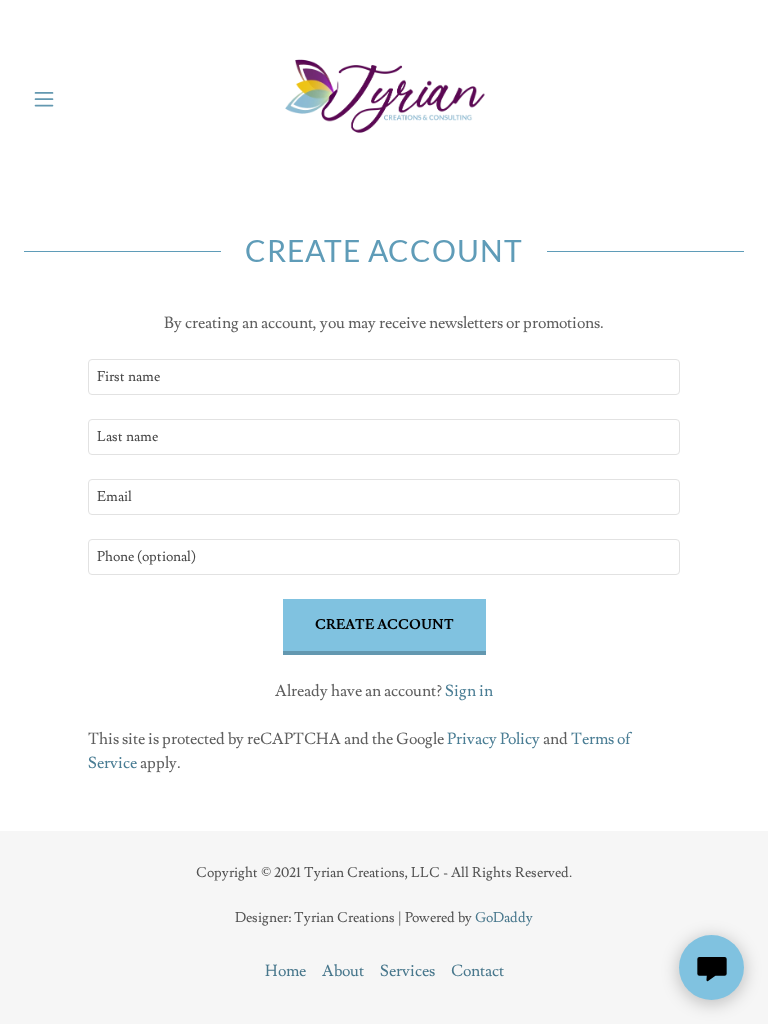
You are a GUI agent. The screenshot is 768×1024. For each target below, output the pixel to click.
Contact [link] (477, 971)
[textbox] (384, 377)
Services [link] (407, 971)
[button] (57, 99)
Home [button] (285, 971)
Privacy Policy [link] (493, 739)
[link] (383, 98)
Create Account (384, 625)
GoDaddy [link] (504, 918)
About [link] (343, 971)
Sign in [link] (469, 691)
